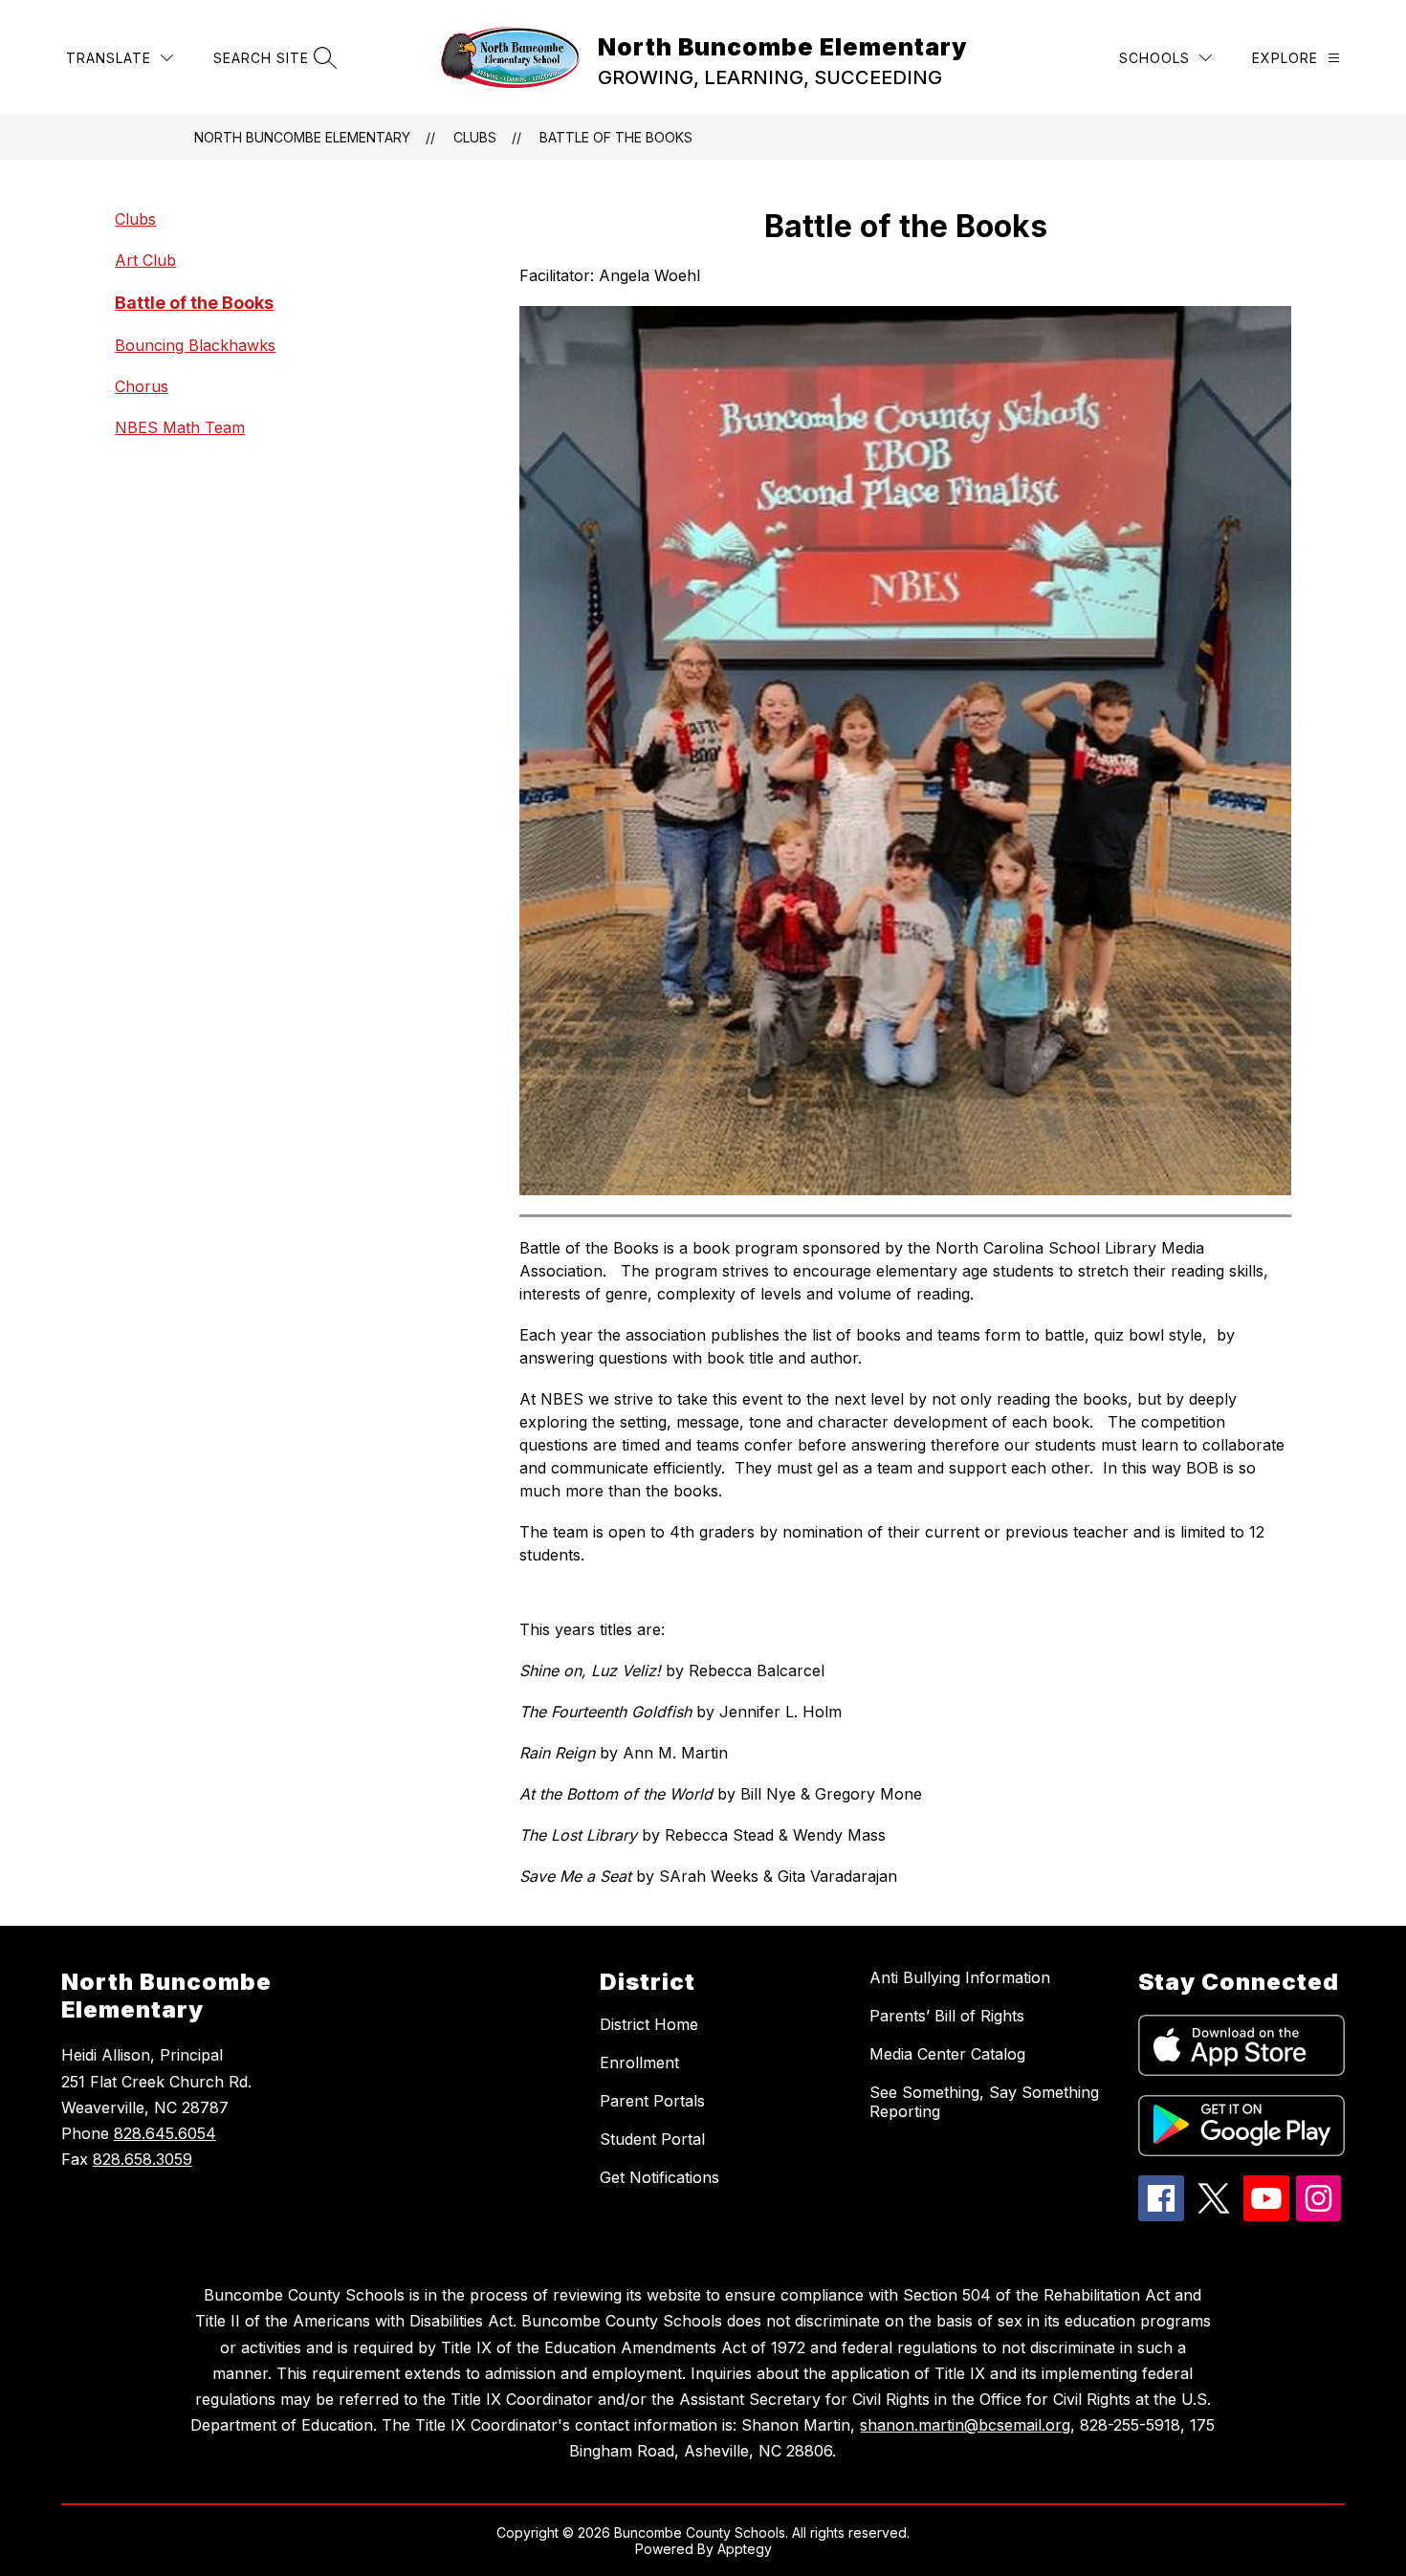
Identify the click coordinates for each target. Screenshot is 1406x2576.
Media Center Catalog (947, 2054)
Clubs (475, 137)
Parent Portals (652, 2101)
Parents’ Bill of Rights (947, 2016)
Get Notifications (659, 2177)
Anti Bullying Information (960, 1977)
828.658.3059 (143, 2159)
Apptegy (745, 2549)
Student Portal (652, 2139)
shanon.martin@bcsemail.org (965, 2425)
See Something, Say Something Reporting (984, 2102)
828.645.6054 (165, 2133)
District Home (649, 2024)
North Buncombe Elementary (302, 137)
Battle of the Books (616, 137)
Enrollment (639, 2063)
